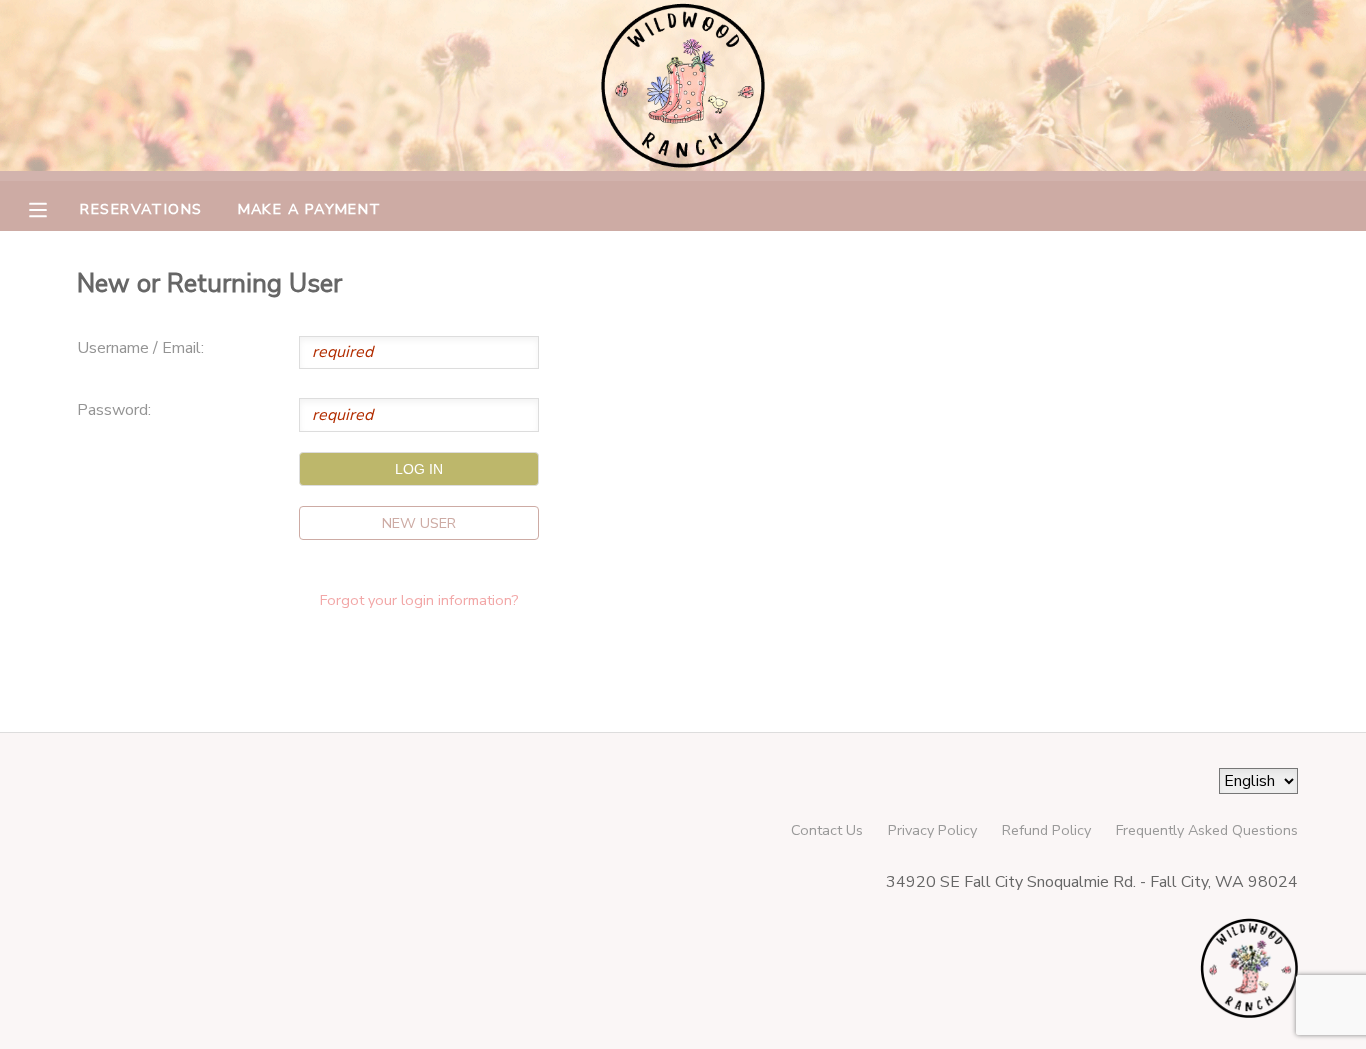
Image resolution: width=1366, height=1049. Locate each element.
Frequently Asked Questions (1207, 830)
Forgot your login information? (419, 600)
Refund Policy (1046, 830)
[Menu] (53, 208)
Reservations (141, 209)
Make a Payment (310, 209)
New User (419, 523)
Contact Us (827, 830)
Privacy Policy (932, 830)
